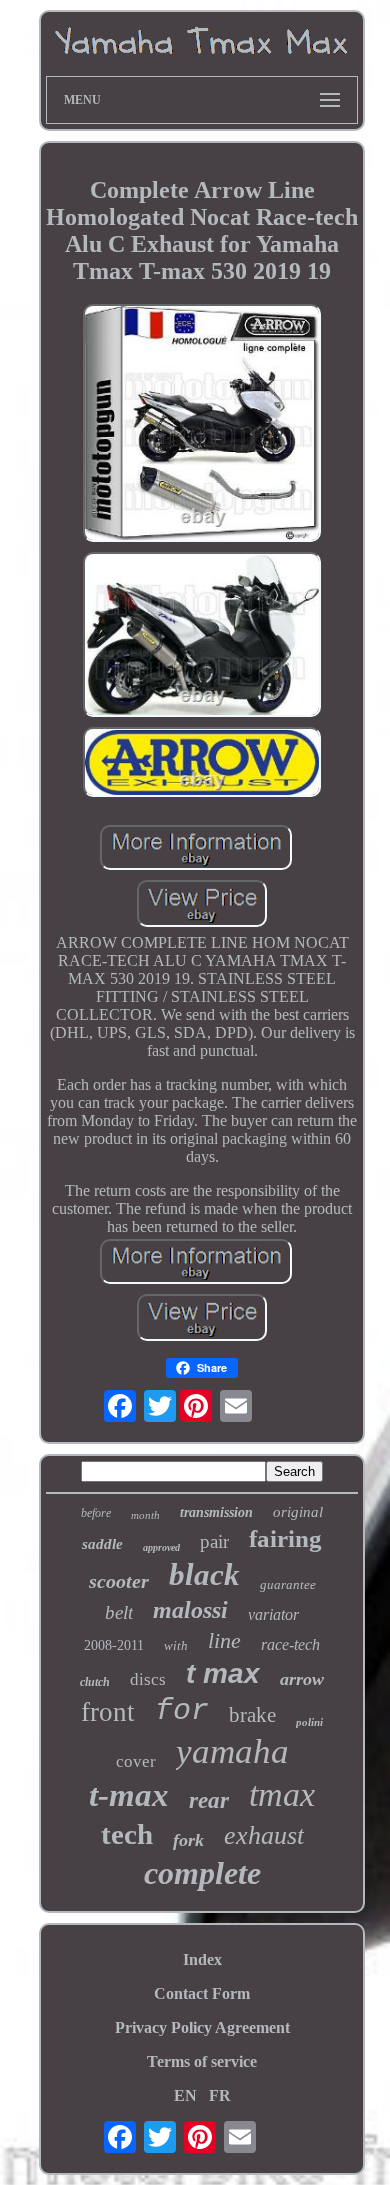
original (298, 1512)
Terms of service (202, 2061)
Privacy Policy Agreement (202, 2027)
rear (209, 1800)
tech (127, 1834)
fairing (285, 1538)
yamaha (232, 1751)
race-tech (290, 1644)
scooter (119, 1581)
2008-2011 (114, 1645)
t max (223, 1673)
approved (161, 1547)
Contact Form (202, 1993)
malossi (190, 1610)
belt (119, 1612)
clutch (95, 1682)
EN (185, 2095)
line (224, 1640)
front (108, 1712)
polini (309, 1722)
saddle (102, 1544)
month (145, 1515)
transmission (216, 1512)
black (204, 1574)
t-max (129, 1795)
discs (148, 1679)
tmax (282, 1794)
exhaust (264, 1835)
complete (202, 1873)
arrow (302, 1679)
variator (273, 1614)
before (96, 1513)
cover (136, 1761)
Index (202, 1959)
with (176, 1645)
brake (252, 1715)
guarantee (288, 1584)
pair (214, 1541)
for (182, 1711)
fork (188, 1840)
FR (220, 2095)
